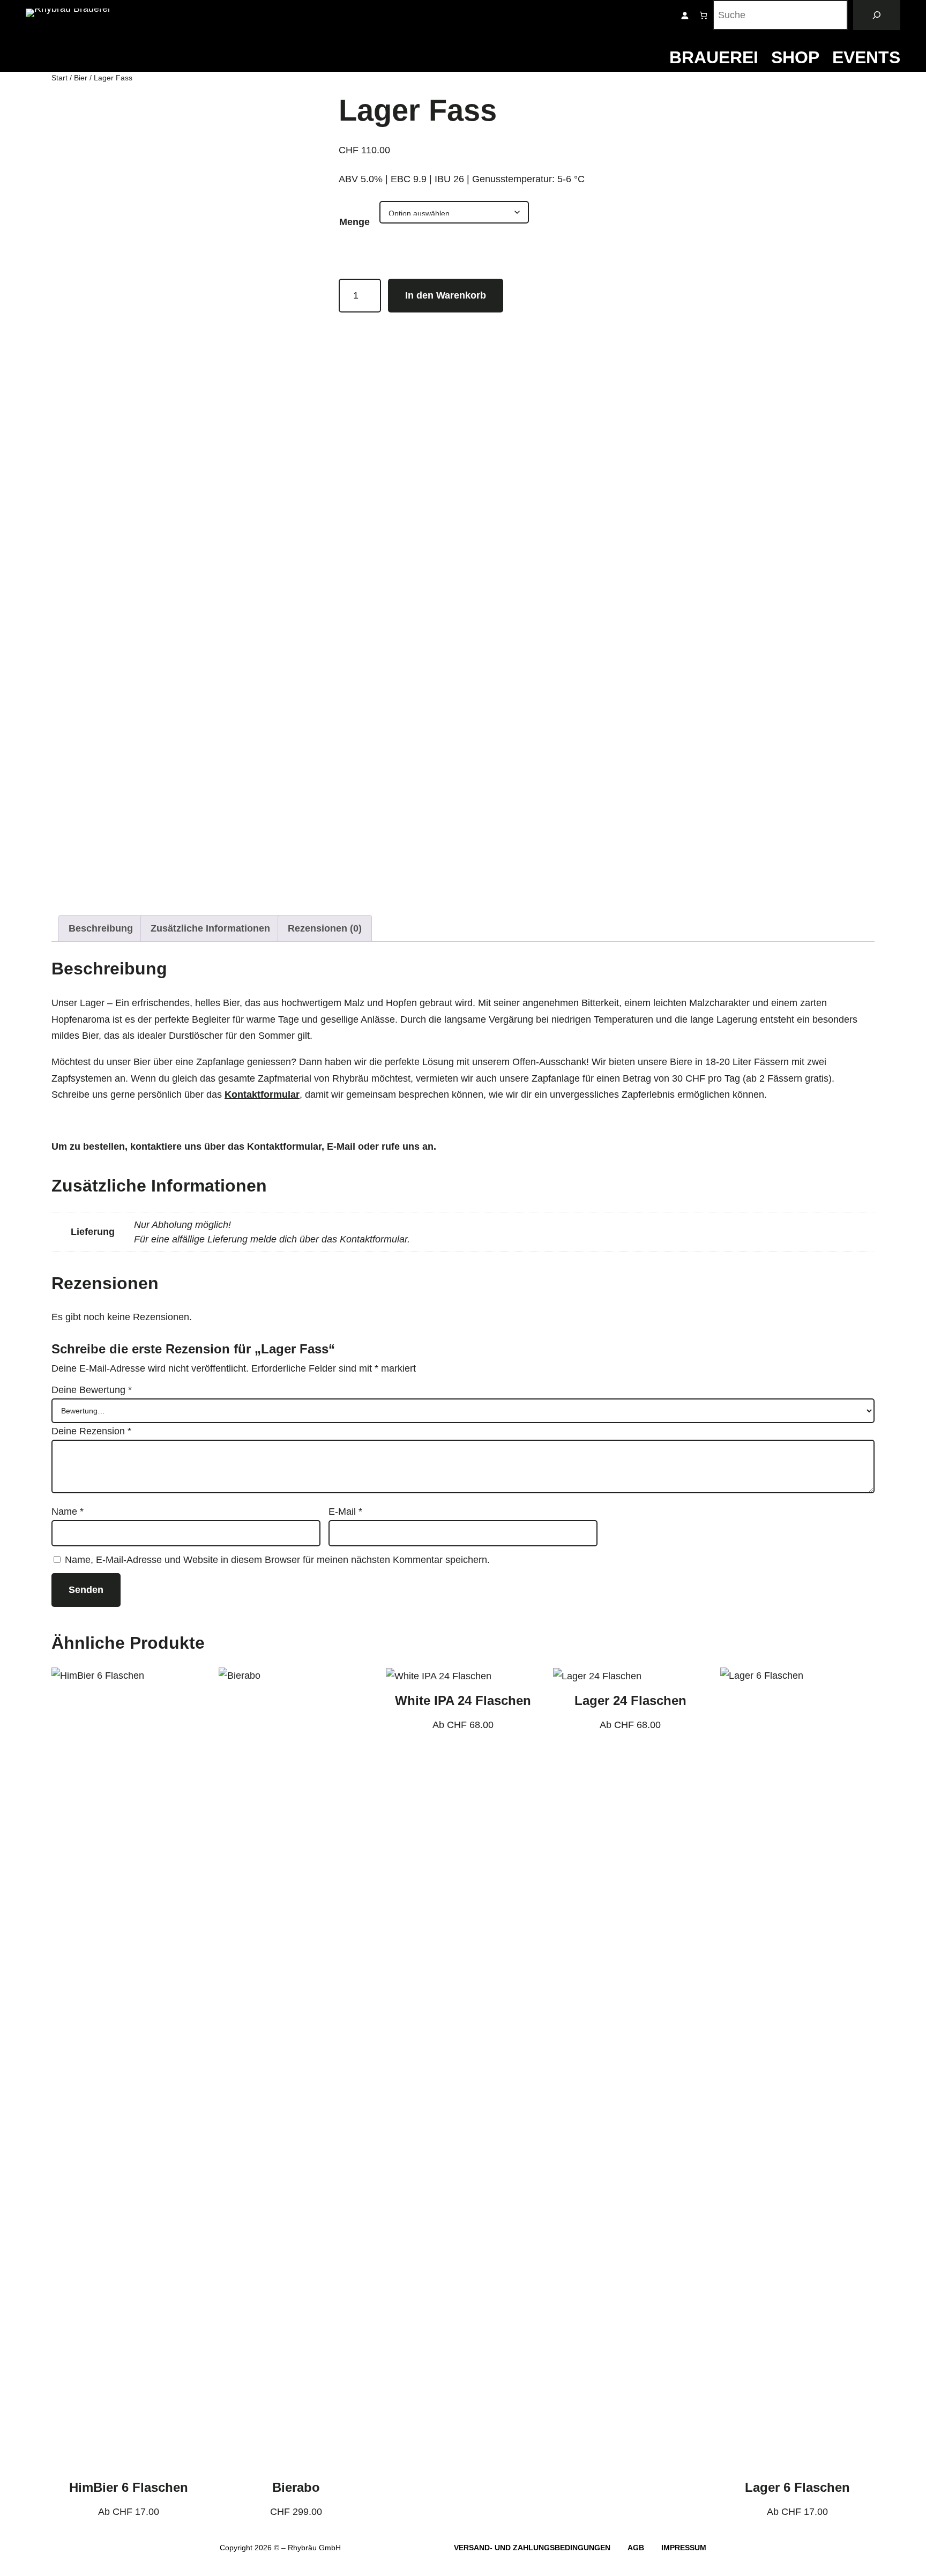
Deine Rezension (91, 1431)
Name (68, 1512)
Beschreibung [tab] (101, 928)
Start (59, 78)
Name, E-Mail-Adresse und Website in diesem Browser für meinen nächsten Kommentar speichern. (277, 1560)
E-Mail (345, 1512)
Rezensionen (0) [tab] (325, 928)
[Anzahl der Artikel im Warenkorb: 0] (703, 15)
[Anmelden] (685, 15)
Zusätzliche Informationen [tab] (210, 928)
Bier (81, 78)
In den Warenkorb (446, 295)
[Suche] (877, 15)
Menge (354, 222)
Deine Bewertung (92, 1390)
